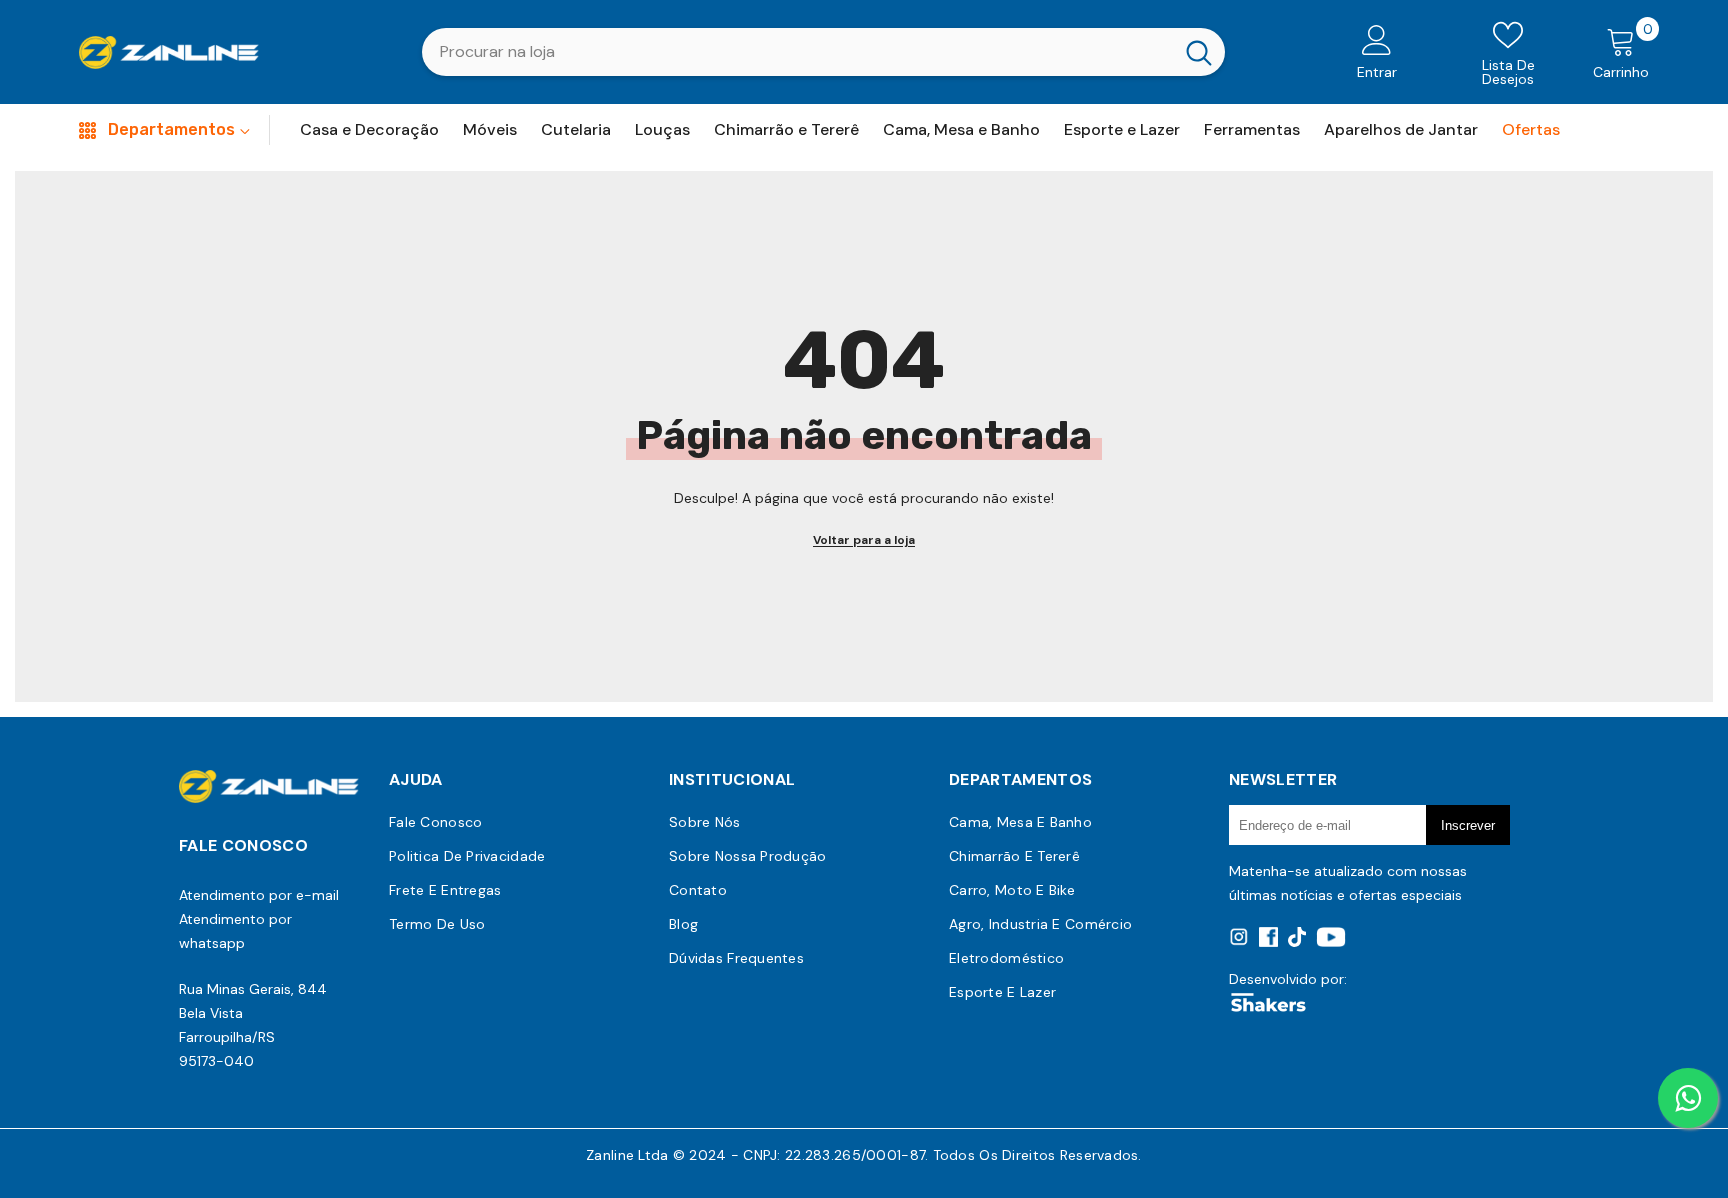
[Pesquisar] (823, 52)
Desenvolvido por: (1288, 979)
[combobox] (797, 52)
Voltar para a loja (864, 540)
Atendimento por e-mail (259, 895)
